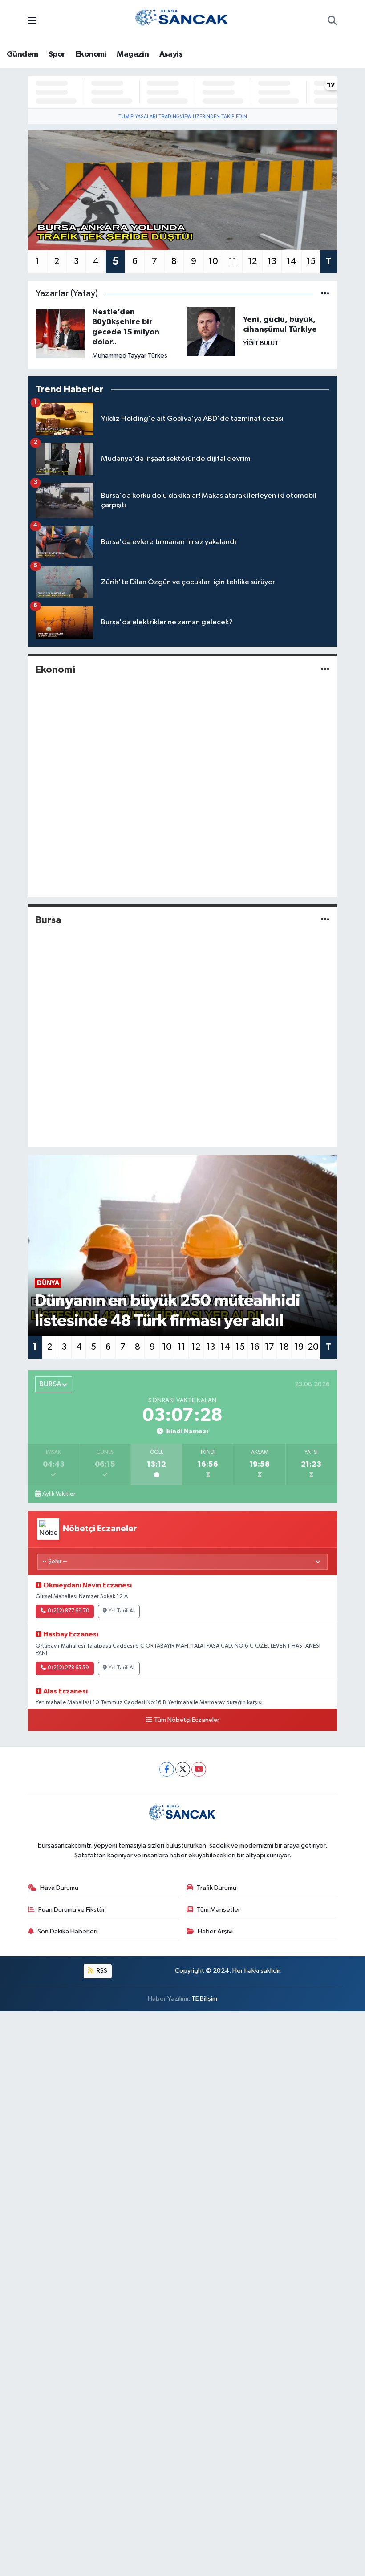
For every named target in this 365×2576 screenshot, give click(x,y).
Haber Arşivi (215, 1931)
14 (292, 261)
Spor (57, 54)
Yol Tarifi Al (122, 1611)
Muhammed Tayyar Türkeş (130, 356)
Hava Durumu (59, 1888)
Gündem (22, 54)
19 (299, 1347)
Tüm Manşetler (219, 1910)
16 (255, 1347)
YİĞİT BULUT (261, 343)
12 (252, 261)
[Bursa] (325, 920)
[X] (183, 1769)
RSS (101, 1971)
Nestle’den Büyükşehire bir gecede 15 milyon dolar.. (126, 327)
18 (284, 1347)
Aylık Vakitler (59, 1494)
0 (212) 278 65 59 (68, 1668)
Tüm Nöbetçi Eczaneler (187, 1720)
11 (233, 261)
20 (313, 1347)
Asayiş (171, 54)
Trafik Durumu (217, 1888)
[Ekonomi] (325, 669)
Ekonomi (91, 54)
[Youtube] (199, 1769)
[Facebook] (167, 1769)
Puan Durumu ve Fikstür (72, 1910)
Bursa (49, 920)
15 (311, 261)
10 (213, 261)
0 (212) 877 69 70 (68, 1611)
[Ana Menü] (32, 22)
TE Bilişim (204, 1999)
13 (272, 261)
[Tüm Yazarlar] (325, 294)
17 (270, 1347)
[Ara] (332, 22)
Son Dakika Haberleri (67, 1931)
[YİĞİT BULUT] (211, 332)
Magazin (133, 54)
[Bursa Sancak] (182, 21)
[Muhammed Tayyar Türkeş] (60, 334)
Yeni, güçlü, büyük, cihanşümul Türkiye (280, 325)
